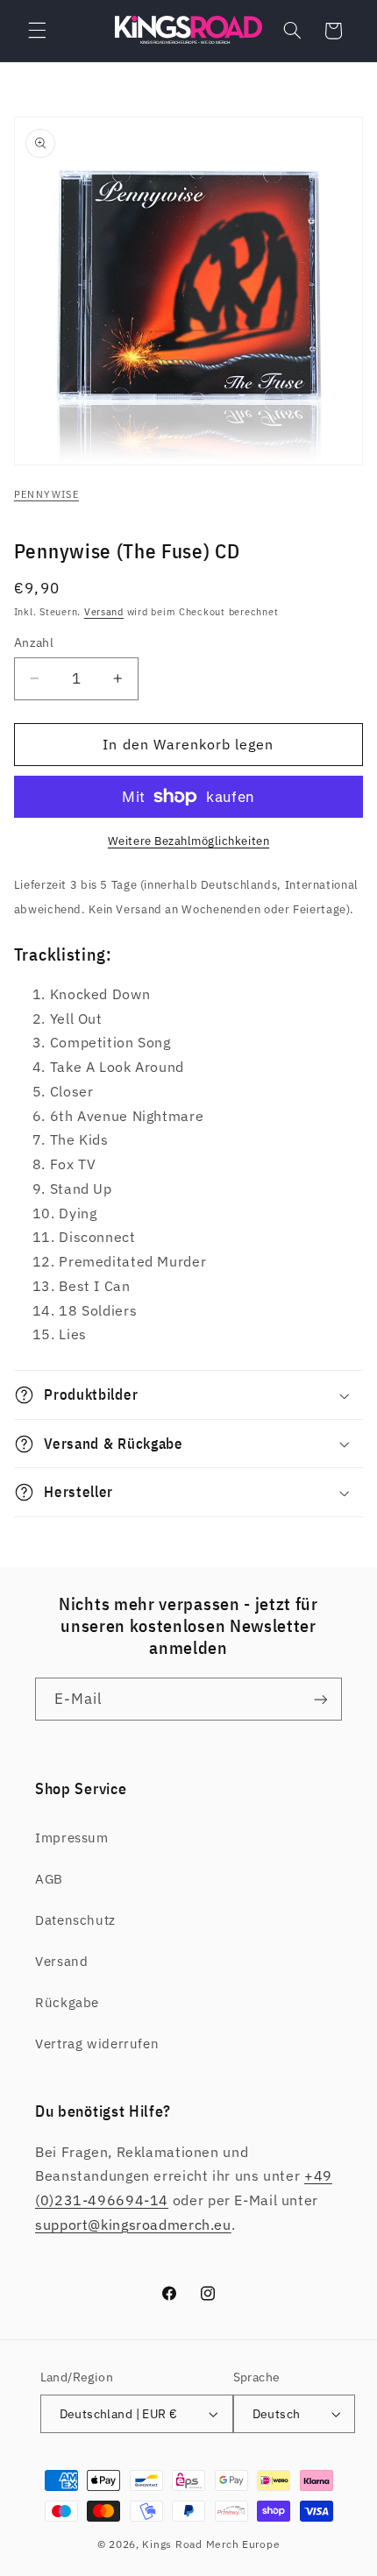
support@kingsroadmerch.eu (133, 2225)
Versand (104, 612)
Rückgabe (67, 2002)
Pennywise (46, 494)
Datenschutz (75, 1920)
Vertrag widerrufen (97, 2044)
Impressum (72, 1838)
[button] (37, 31)
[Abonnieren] (321, 1699)
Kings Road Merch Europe (211, 2544)
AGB (49, 1879)
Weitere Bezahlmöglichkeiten (188, 841)
